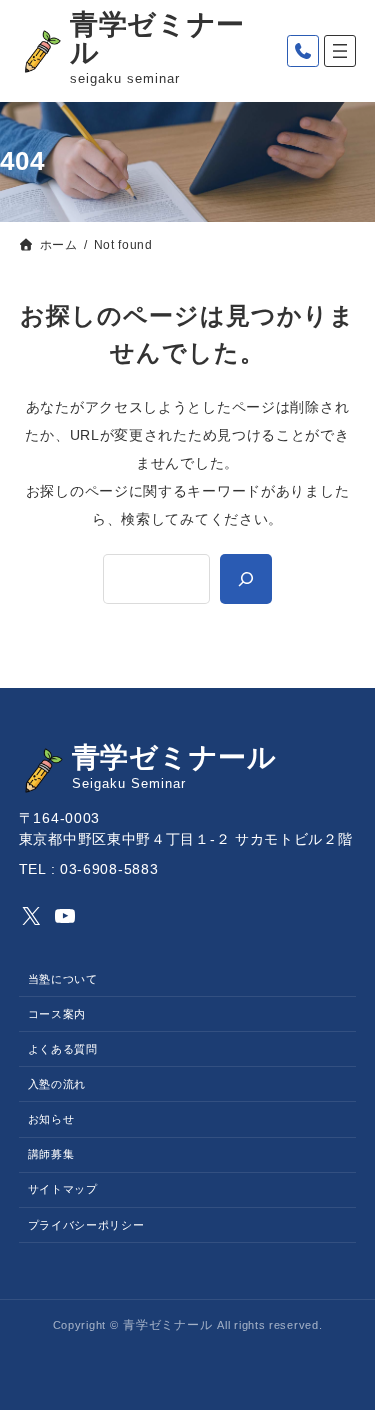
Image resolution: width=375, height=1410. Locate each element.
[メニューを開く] (340, 51)
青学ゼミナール (157, 38)
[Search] (246, 579)
